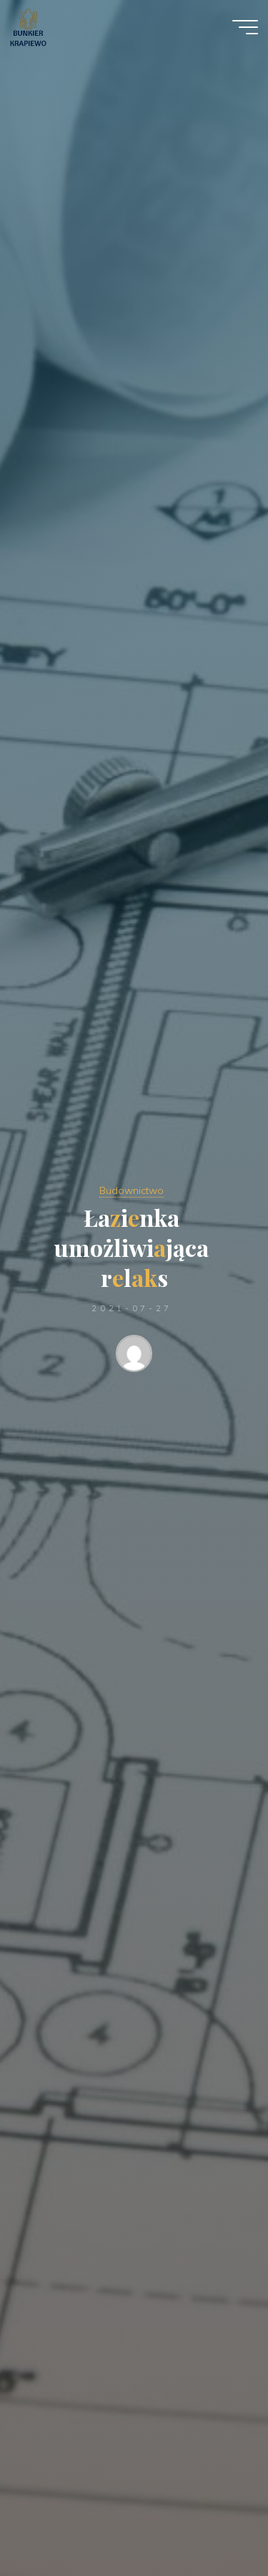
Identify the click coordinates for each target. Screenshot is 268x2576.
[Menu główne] (245, 27)
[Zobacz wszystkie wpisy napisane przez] (134, 1356)
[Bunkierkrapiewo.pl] (28, 26)
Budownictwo (131, 1190)
